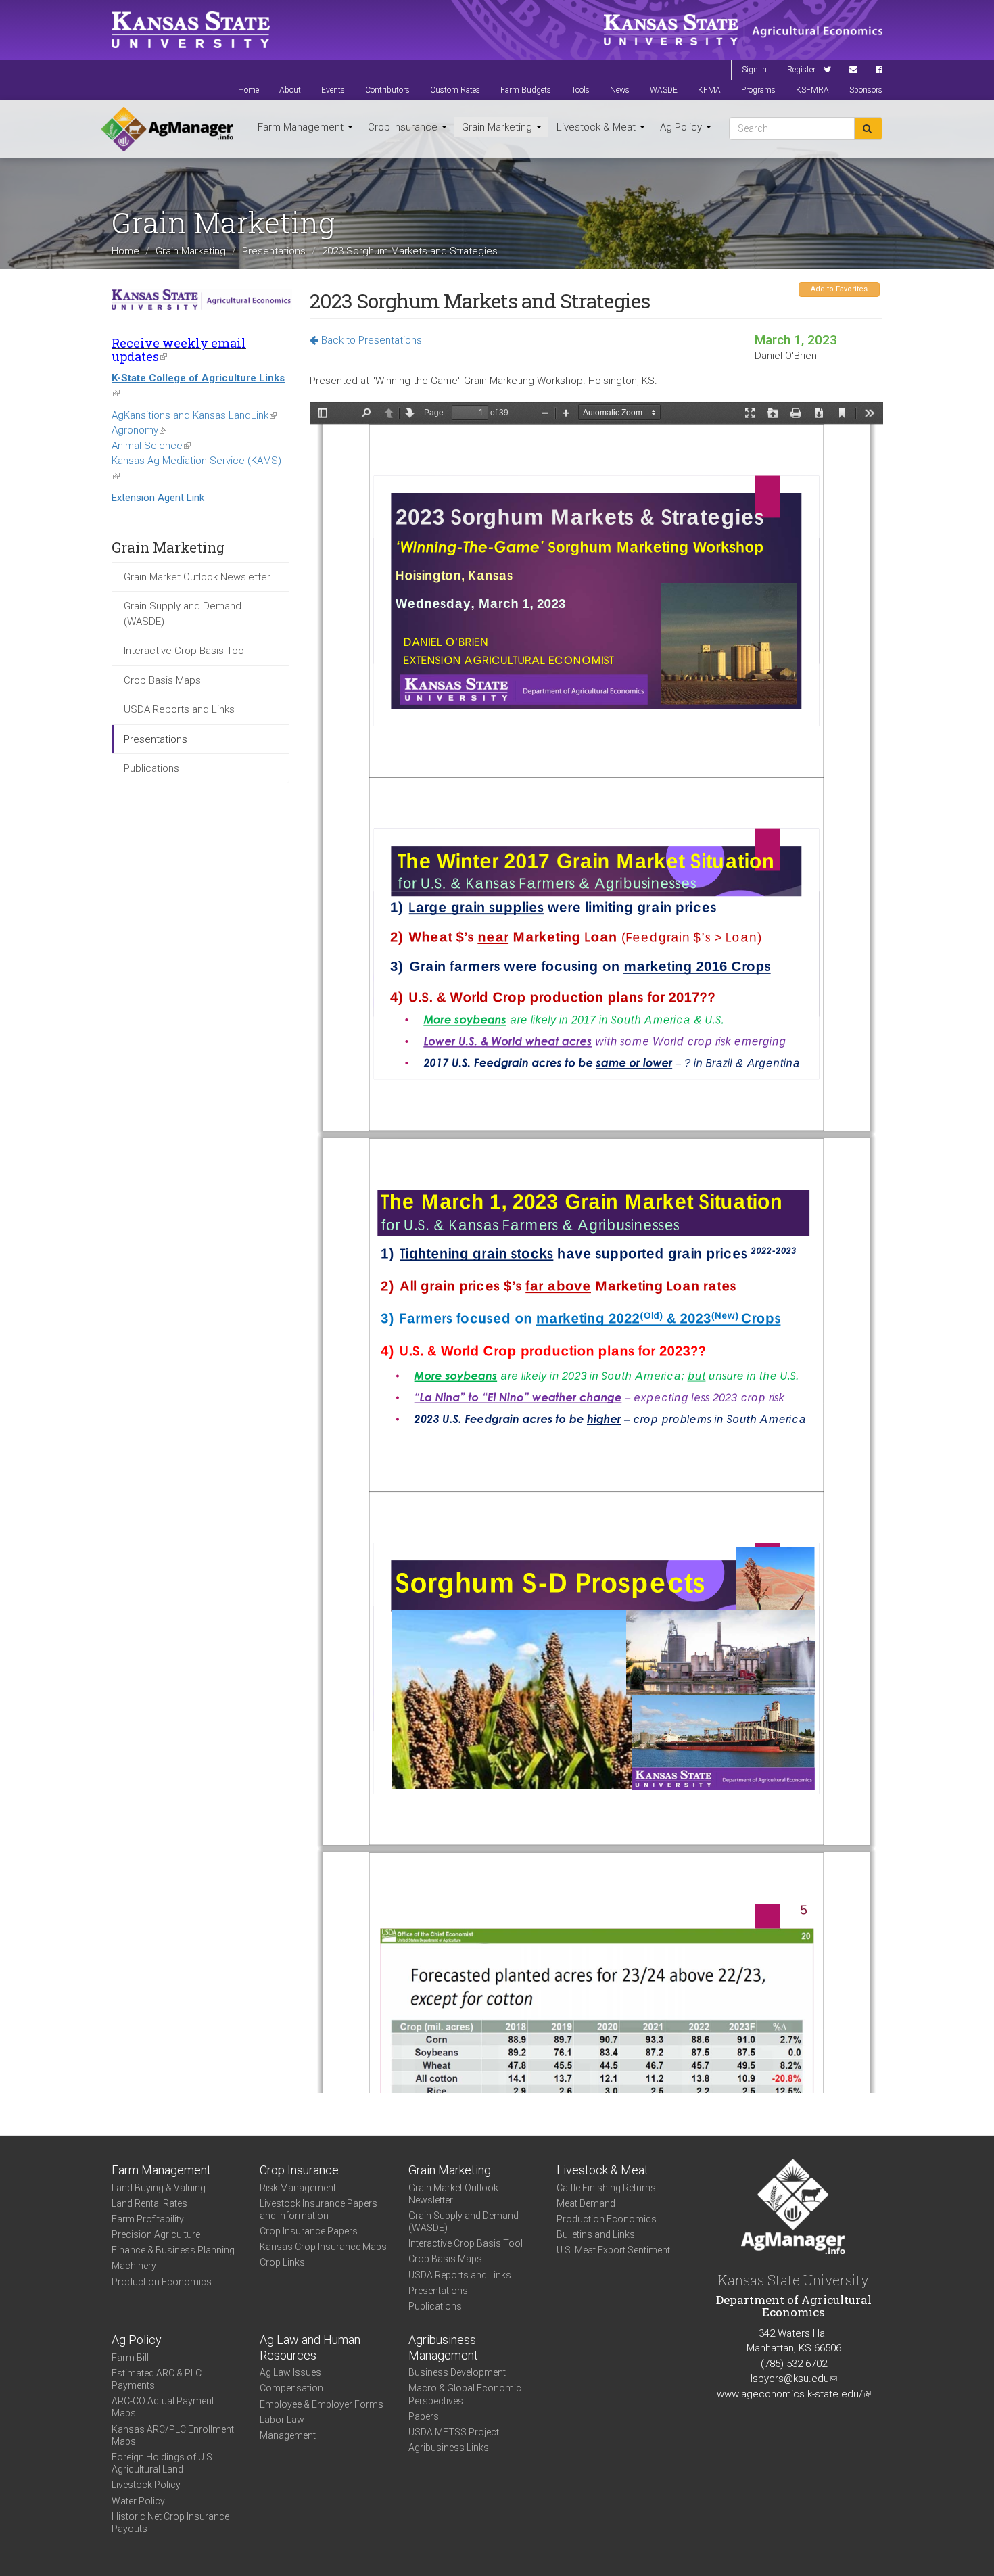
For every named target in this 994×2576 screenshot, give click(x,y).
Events (333, 90)
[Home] (167, 129)
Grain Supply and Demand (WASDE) (183, 614)
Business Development (457, 2372)
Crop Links (282, 2262)
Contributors (387, 90)
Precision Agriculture (156, 2234)
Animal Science (151, 446)
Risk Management (298, 2188)
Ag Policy (682, 127)
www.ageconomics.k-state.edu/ (794, 2394)
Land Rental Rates (149, 2203)
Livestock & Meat (597, 127)
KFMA (709, 90)
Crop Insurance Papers (309, 2231)
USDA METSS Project (454, 2432)
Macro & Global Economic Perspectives (465, 2394)
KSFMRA (812, 90)
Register (801, 70)
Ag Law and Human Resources (310, 2347)
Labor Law (282, 2420)
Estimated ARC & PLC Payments (157, 2379)
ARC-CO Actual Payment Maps (163, 2407)
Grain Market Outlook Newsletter (197, 577)
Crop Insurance (404, 127)
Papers (424, 2416)
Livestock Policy (146, 2485)
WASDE (664, 90)
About (290, 90)
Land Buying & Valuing (159, 2188)
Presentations (274, 251)
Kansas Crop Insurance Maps (323, 2247)
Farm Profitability (148, 2219)
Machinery (134, 2266)
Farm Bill (130, 2358)
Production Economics (162, 2282)
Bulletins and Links (596, 2234)
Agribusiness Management (443, 2347)
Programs (758, 90)
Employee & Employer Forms (322, 2404)
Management (288, 2435)
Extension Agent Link (158, 498)
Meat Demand (586, 2203)
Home (249, 90)
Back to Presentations (370, 340)
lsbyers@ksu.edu (794, 2379)
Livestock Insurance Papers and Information (318, 2209)
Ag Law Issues (290, 2372)
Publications (151, 768)
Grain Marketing (498, 127)
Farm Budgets (526, 90)
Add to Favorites (839, 289)
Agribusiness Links (449, 2448)
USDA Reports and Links (179, 709)
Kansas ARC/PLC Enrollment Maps (173, 2435)
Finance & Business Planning (173, 2250)
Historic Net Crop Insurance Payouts (170, 2523)
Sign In (754, 70)
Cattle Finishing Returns (606, 2188)
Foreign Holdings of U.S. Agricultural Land (163, 2463)
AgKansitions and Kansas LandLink (194, 415)
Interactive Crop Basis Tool (185, 651)
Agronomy (139, 430)
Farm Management (302, 127)
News (620, 90)
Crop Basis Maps (162, 680)
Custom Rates (455, 90)
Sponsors (866, 90)
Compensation (291, 2388)
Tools (581, 90)
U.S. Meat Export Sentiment (613, 2250)
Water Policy (138, 2501)
